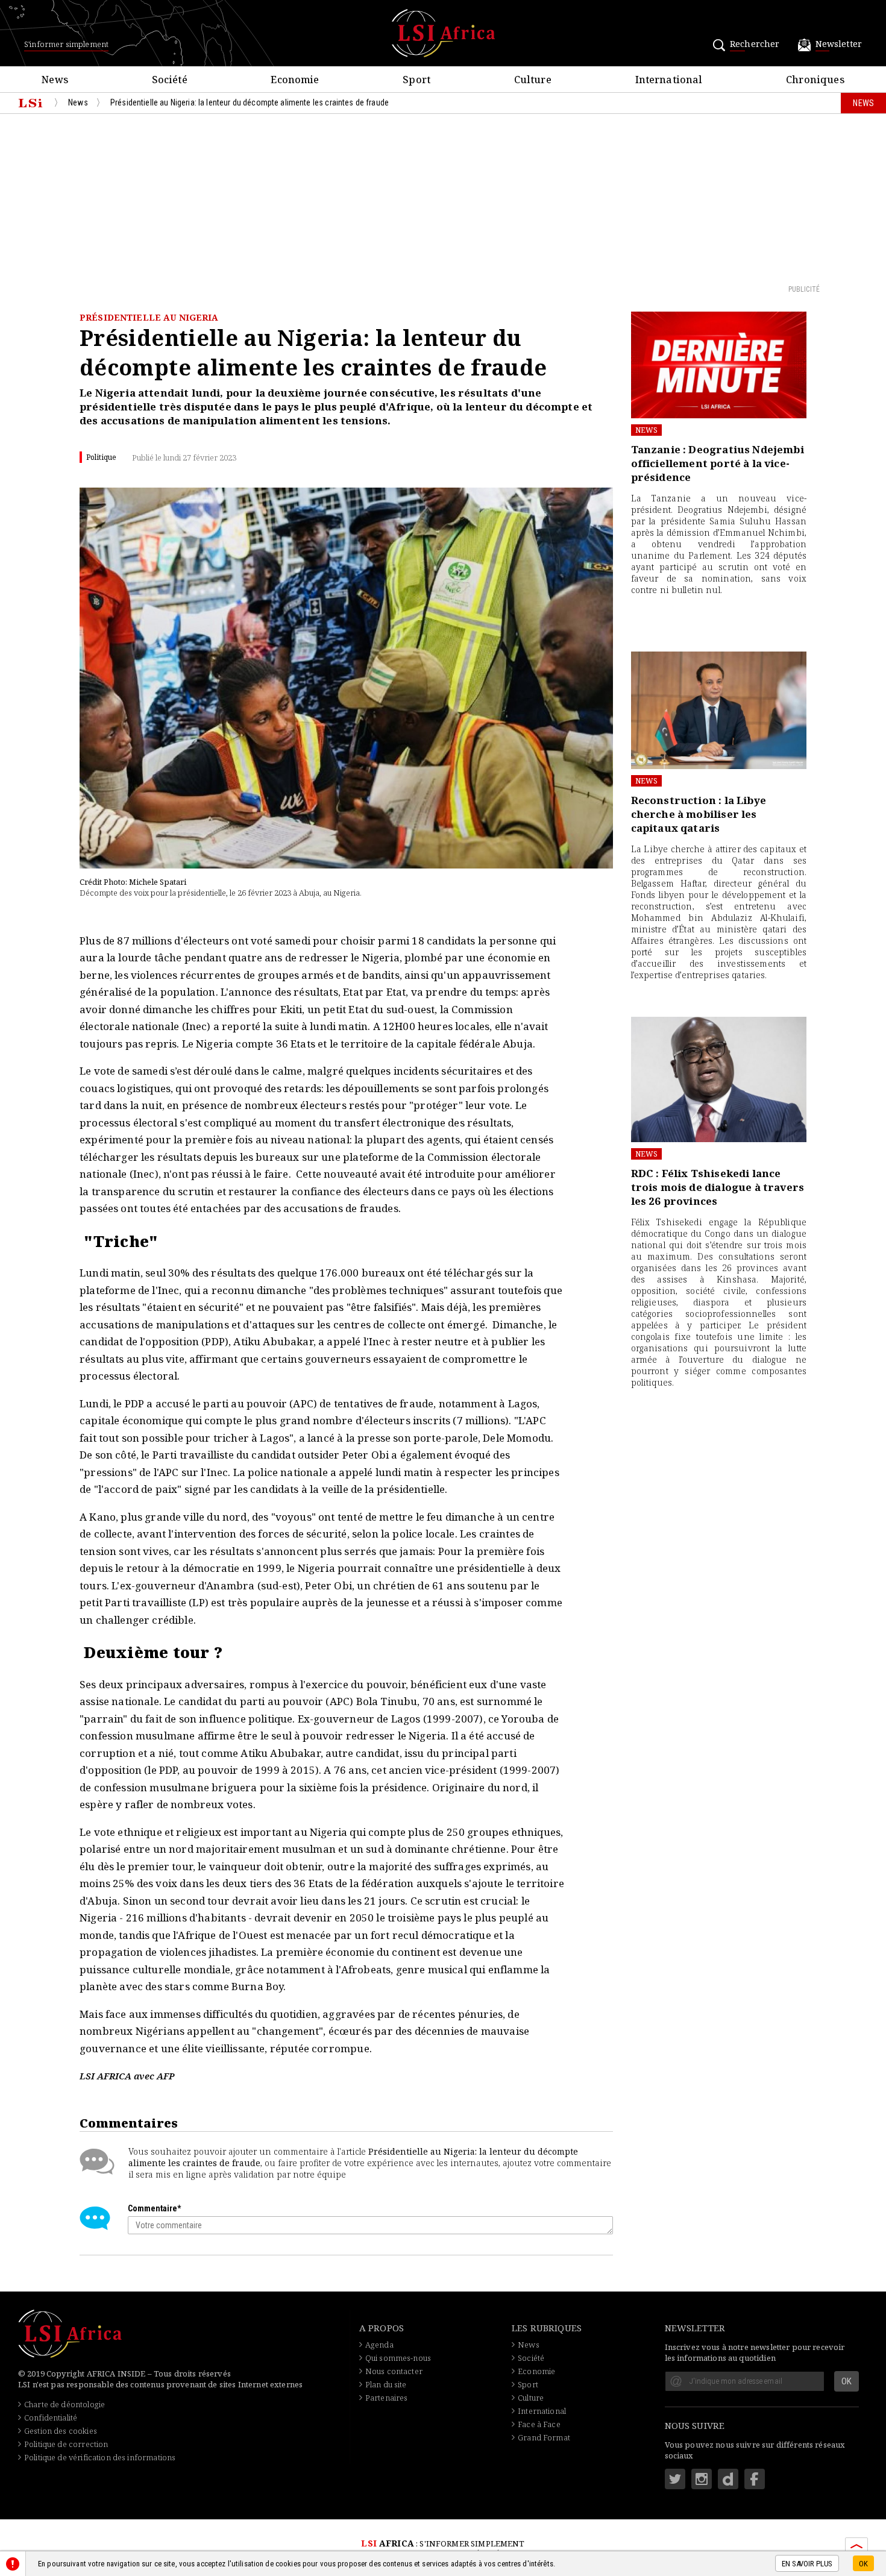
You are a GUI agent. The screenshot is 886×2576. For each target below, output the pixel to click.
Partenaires (387, 2398)
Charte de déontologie (64, 2404)
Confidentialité (51, 2417)
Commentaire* (154, 2208)
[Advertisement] (443, 198)
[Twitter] (675, 2479)
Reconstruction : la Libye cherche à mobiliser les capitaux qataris (699, 814)
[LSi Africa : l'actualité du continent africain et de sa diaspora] (443, 33)
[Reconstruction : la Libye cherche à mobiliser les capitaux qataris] (719, 710)
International (542, 2411)
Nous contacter (394, 2371)
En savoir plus (807, 2564)
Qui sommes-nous (398, 2358)
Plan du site (386, 2384)
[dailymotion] (728, 2479)
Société (531, 2358)
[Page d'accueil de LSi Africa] (30, 103)
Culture (531, 2398)
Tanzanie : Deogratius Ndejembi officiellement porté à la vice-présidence (718, 463)
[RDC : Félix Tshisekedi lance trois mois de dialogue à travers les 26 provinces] (719, 1079)
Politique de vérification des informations (100, 2457)
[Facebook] (755, 2479)
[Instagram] (702, 2479)
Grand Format (544, 2437)
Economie (536, 2371)
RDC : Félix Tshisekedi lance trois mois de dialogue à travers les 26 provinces (718, 1187)
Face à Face (539, 2424)
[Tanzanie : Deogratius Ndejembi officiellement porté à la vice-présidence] (719, 365)
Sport (528, 2384)
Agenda (379, 2345)
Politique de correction (66, 2444)
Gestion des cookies (61, 2431)
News (647, 430)
